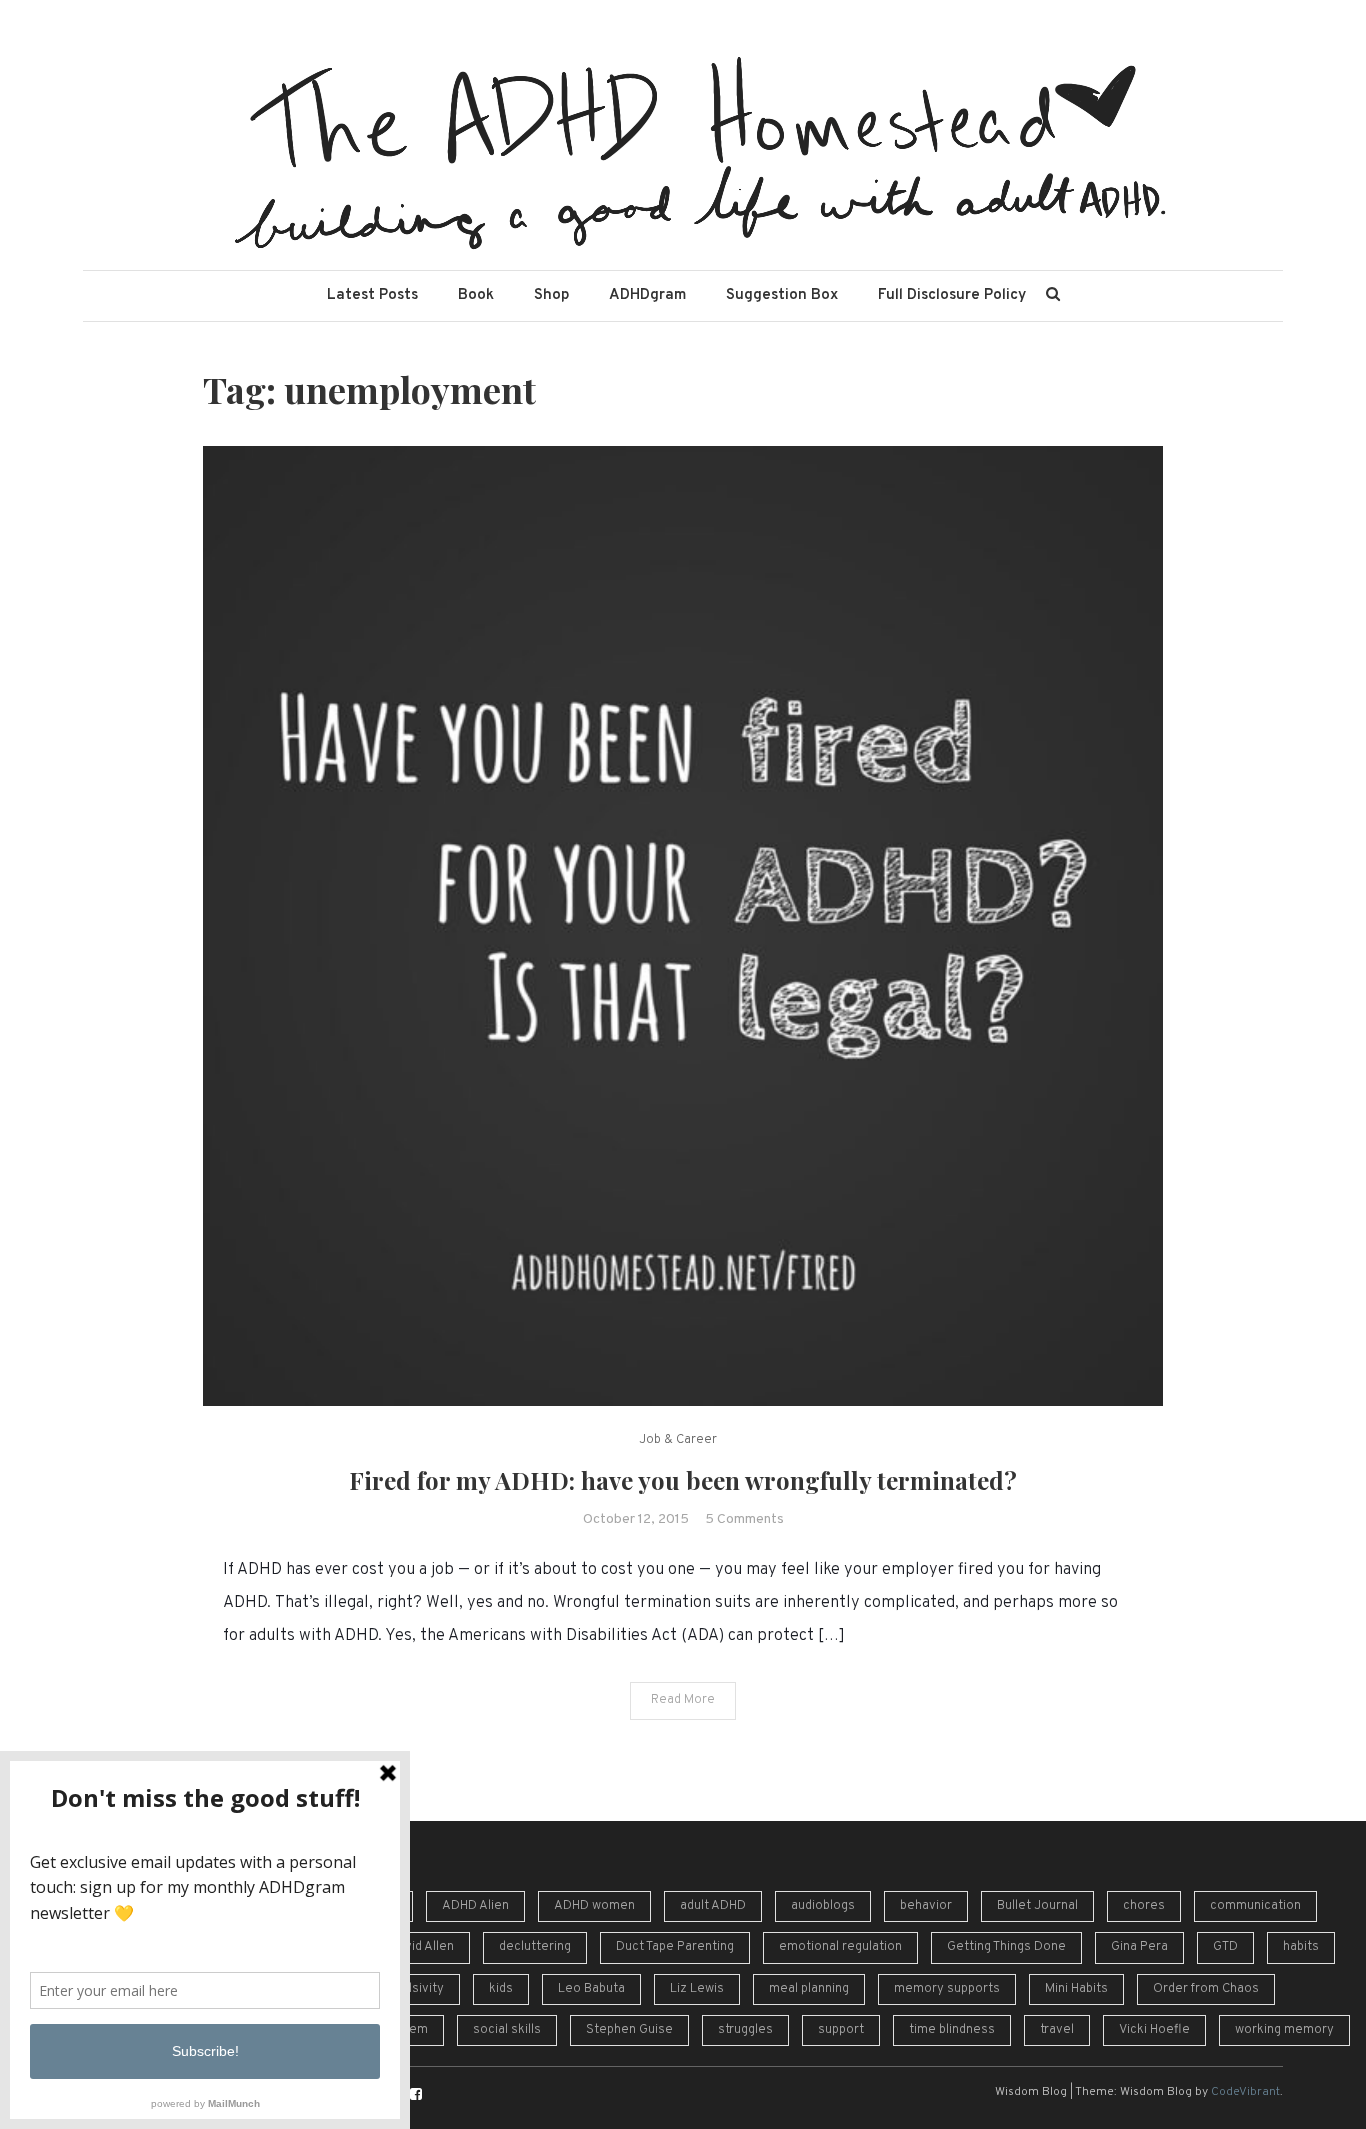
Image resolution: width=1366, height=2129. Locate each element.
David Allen (421, 1947)
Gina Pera (1139, 1947)
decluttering (535, 1947)
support (841, 2030)
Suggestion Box (782, 295)
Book (476, 295)
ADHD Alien (475, 1906)
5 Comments (744, 1519)
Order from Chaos (1206, 1989)
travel (1057, 2030)
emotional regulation (840, 1947)
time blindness (952, 2030)
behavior (926, 1906)
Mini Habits (1076, 1989)
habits (1301, 1947)
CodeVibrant (1245, 2092)
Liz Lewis (697, 1989)
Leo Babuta (591, 1989)
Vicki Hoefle (1154, 2030)
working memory (1284, 2030)
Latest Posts (372, 295)
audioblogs (823, 1906)
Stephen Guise (629, 2030)
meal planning (809, 1989)
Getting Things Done (1006, 1947)
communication (1255, 1906)
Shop (551, 295)
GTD (1225, 1947)
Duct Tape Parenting (675, 1947)
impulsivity (412, 1989)
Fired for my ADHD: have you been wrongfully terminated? (683, 1480)
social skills (507, 2030)
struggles (745, 2030)
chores (1144, 1906)
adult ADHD (713, 1906)
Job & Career (678, 1440)
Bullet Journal (1037, 1906)
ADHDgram (647, 295)
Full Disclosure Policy (952, 295)
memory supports (947, 1989)
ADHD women (594, 1906)
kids (501, 1989)
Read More (683, 1700)
